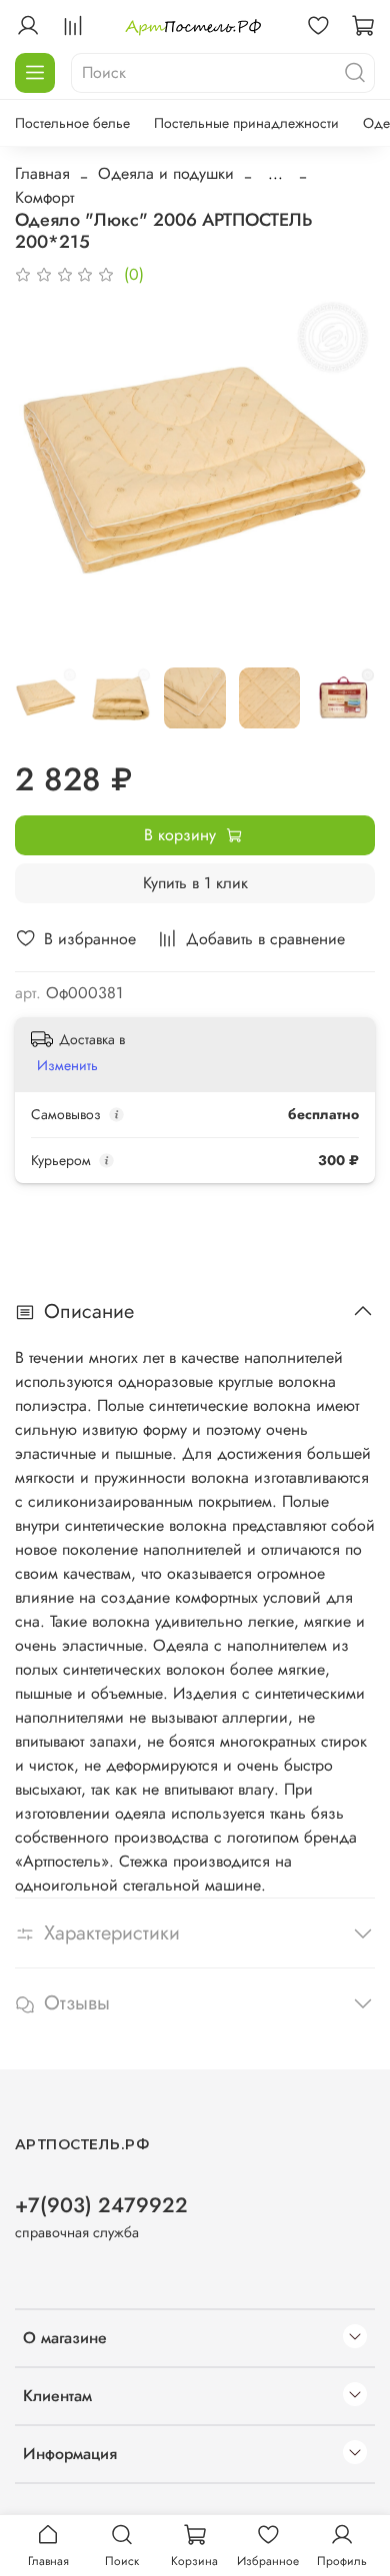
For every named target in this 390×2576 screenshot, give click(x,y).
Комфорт (44, 197)
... (275, 174)
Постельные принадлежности (246, 123)
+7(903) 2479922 (101, 2205)
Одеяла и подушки (166, 173)
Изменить (67, 1065)
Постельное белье (72, 123)
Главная (42, 173)
